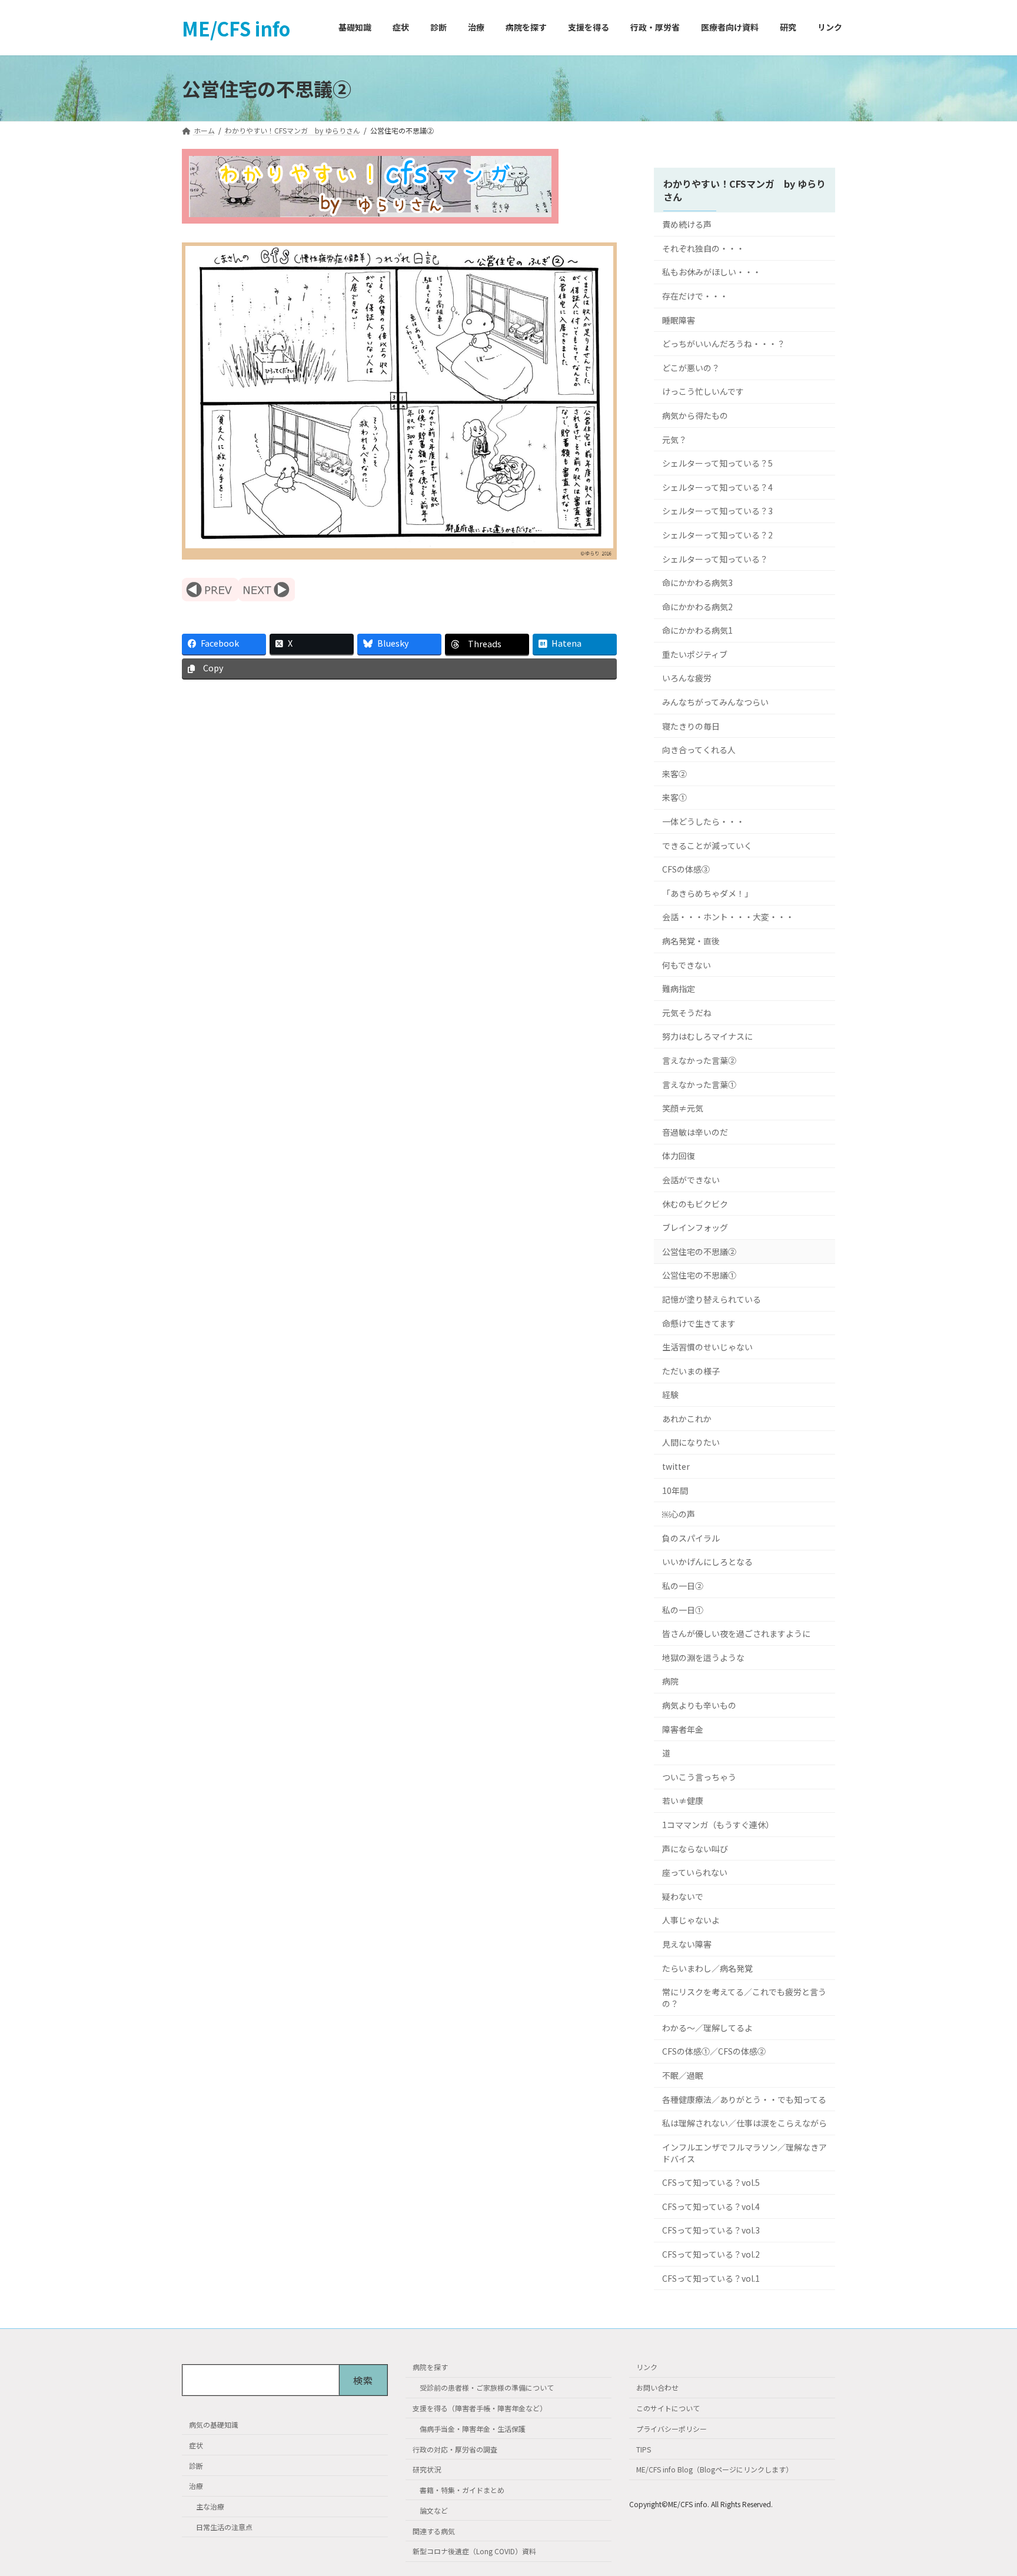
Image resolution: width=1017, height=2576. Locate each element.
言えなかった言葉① (699, 1084)
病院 (670, 1682)
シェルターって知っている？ (715, 559)
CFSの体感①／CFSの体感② (714, 2052)
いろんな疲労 (687, 678)
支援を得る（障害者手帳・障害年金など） (480, 2408)
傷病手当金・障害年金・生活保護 (473, 2429)
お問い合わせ (657, 2387)
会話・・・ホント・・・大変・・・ (728, 917)
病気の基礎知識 (214, 2424)
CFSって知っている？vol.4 (711, 2206)
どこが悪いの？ (691, 368)
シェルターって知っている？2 (717, 535)
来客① (674, 798)
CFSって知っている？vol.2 (711, 2254)
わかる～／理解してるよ (707, 2028)
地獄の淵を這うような (703, 1658)
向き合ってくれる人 (699, 750)
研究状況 (427, 2469)
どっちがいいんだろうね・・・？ (724, 344)
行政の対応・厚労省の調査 (455, 2449)
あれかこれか (687, 1419)
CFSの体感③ (686, 870)
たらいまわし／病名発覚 (707, 1968)
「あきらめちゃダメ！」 (707, 893)
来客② (674, 774)
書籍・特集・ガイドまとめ (462, 2490)
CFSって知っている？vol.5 (711, 2183)
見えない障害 (687, 1944)
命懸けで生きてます (699, 1323)
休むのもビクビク (695, 1204)
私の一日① (683, 1610)
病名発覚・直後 (691, 941)
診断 (196, 2465)
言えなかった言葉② (699, 1060)
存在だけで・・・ (695, 296)
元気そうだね (687, 1013)
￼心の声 (679, 1515)
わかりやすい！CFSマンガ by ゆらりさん (745, 190)
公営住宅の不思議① (699, 1276)
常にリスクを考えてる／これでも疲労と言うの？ (744, 1998)
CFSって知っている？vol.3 (711, 2231)
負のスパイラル (691, 1538)
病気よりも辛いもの (699, 1705)
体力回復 (679, 1156)
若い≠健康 (683, 1801)
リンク (647, 2367)
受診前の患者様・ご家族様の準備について (487, 2387)
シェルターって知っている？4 (717, 487)
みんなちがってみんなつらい (715, 702)
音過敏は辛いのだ (695, 1132)
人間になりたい (691, 1443)
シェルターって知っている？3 (717, 511)
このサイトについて (668, 2408)
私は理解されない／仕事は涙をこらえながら (745, 2124)
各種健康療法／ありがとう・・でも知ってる (744, 2099)
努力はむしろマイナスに (707, 1037)
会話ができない (691, 1180)
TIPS (644, 2449)
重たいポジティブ (695, 654)
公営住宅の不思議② (699, 1252)
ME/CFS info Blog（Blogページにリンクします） (714, 2469)
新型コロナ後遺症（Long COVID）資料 (474, 2551)
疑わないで (683, 1896)
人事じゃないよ (691, 1921)
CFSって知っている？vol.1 (711, 2278)
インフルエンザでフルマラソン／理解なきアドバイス (745, 2153)
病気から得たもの (695, 415)
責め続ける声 (687, 225)
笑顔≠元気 (683, 1109)
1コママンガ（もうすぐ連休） (718, 1825)
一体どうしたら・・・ (703, 821)
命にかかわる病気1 (697, 631)
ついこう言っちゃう (699, 1777)
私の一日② (683, 1586)
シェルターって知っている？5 (717, 464)
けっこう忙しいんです (703, 392)
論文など (434, 2510)
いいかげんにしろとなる (707, 1562)
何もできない (687, 965)
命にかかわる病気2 (697, 607)
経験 (670, 1395)
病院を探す (430, 2367)
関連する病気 (434, 2531)
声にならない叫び (695, 1849)
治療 (196, 2486)
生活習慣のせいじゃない (707, 1347)
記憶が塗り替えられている (712, 1299)
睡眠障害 (679, 320)
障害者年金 (683, 1729)
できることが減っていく (707, 846)
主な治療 (210, 2506)
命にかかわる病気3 (697, 583)
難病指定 (679, 989)
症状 (196, 2445)
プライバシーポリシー (672, 2429)
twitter (676, 1466)
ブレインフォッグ (695, 1228)
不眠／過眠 (683, 2075)
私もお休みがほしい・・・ (712, 272)
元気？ (674, 440)
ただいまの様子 (691, 1371)
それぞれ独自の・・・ (703, 248)
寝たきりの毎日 (691, 726)
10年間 (675, 1490)
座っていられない (695, 1873)
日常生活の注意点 (224, 2527)
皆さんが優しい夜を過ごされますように (736, 1634)
